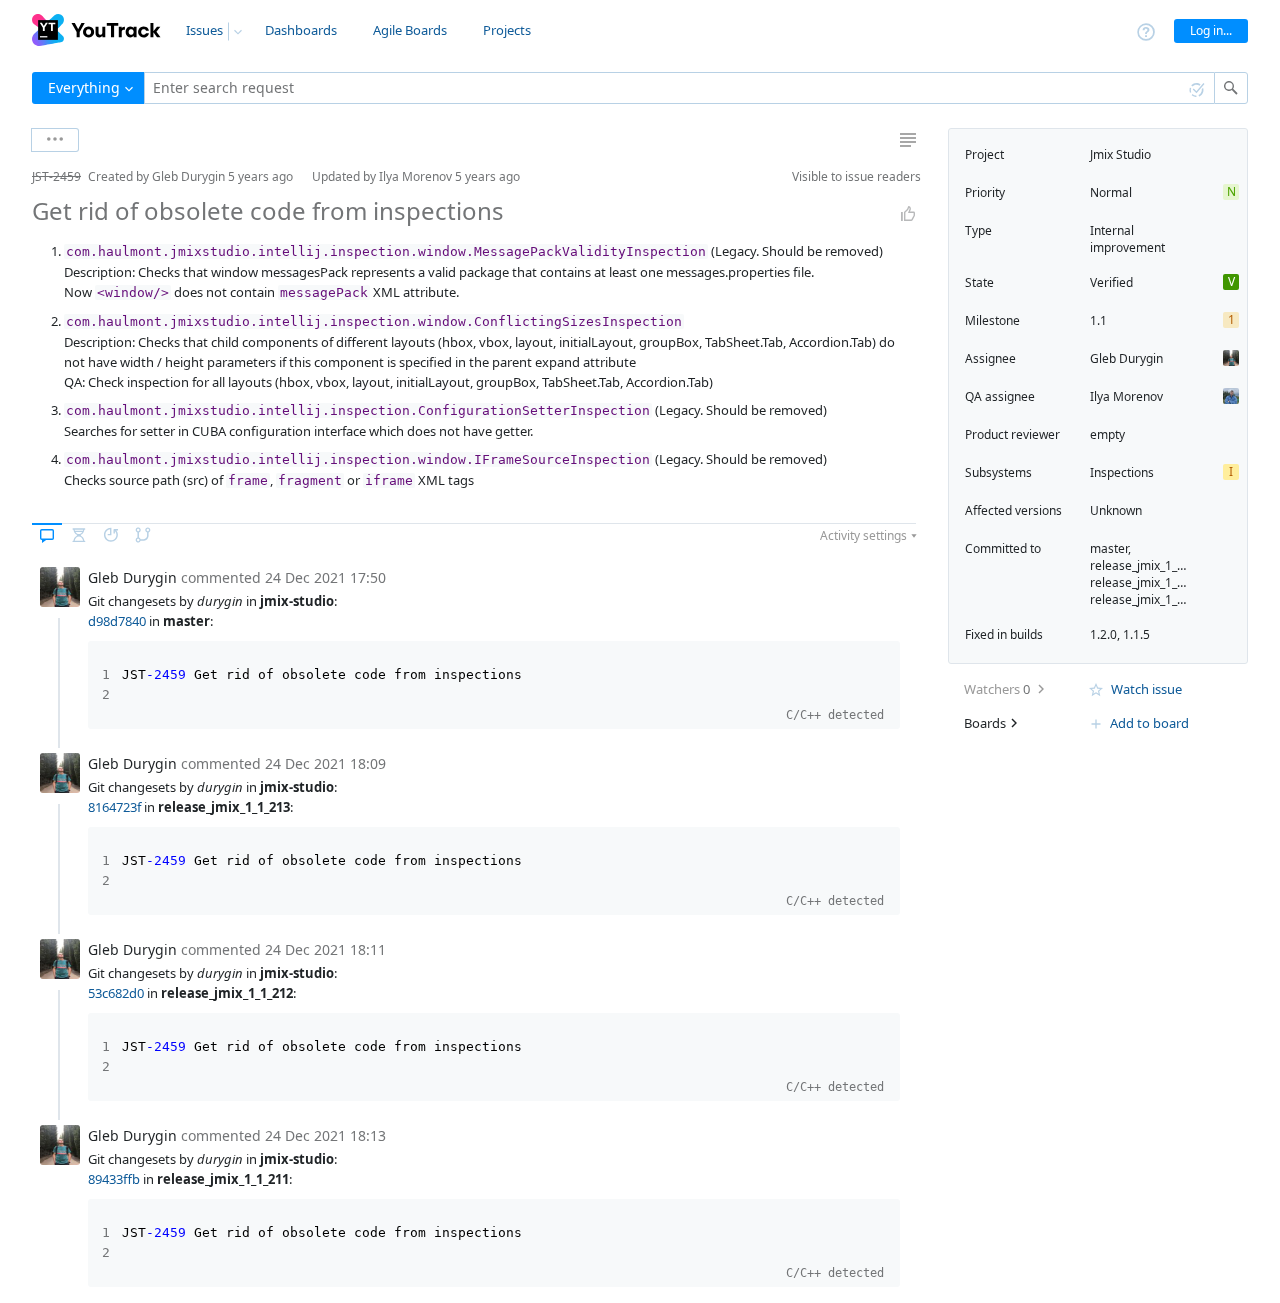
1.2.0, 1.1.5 (1120, 634)
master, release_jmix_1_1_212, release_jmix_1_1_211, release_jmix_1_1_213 (1151, 574)
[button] (16, 176)
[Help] (1146, 30)
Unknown (1116, 510)
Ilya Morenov (1126, 396)
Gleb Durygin (1126, 358)
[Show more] (55, 140)
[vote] (908, 214)
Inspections (1122, 472)
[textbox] (679, 88)
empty (1107, 434)
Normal (1111, 192)
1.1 (1098, 320)
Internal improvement (1127, 239)
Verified (1111, 282)
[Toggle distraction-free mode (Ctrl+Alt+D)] (908, 140)
